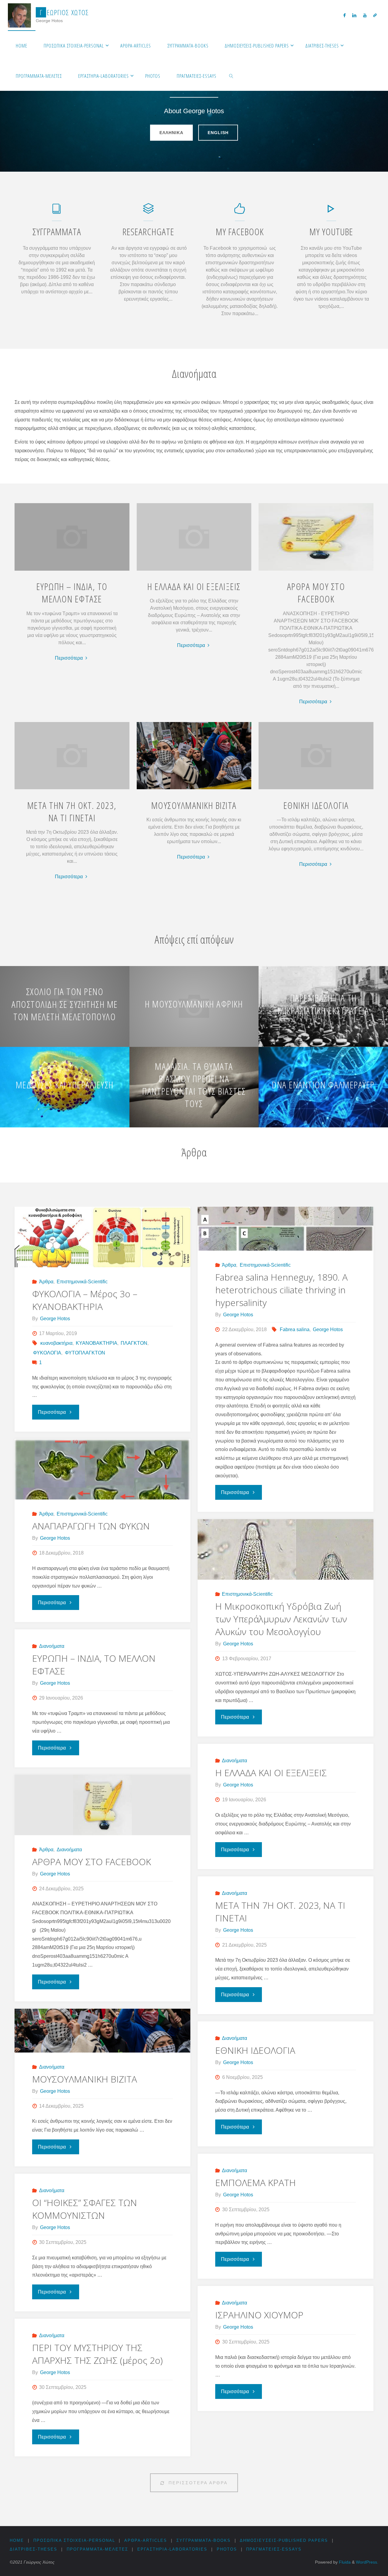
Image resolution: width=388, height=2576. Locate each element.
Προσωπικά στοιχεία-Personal (74, 2540)
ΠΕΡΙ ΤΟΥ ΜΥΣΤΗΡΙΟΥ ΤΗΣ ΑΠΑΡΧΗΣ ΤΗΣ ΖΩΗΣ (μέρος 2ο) (97, 2354)
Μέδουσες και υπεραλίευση (65, 1085)
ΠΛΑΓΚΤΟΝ (134, 1343)
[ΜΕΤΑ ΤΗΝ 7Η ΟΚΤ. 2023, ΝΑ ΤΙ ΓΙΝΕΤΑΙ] (72, 789)
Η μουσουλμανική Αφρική (194, 1004)
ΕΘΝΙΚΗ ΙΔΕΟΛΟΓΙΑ (316, 805)
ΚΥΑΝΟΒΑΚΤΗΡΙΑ (97, 1343)
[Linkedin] (354, 15)
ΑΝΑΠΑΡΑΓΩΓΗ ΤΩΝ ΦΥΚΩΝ (91, 1526)
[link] (231, 76)
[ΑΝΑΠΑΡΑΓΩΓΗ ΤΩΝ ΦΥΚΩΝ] (102, 1488)
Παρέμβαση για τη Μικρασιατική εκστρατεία (323, 1004)
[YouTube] (365, 15)
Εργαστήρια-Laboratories (172, 2549)
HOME (17, 2540)
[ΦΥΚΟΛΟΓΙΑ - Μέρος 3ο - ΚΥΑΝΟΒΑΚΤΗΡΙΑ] (102, 1243)
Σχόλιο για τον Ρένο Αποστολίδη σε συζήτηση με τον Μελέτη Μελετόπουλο (65, 1004)
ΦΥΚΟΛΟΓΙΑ (47, 1353)
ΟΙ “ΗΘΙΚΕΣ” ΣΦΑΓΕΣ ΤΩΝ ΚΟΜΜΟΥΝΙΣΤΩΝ (85, 2209)
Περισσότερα (72, 659)
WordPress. (367, 2562)
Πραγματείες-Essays (274, 2549)
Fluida (344, 2562)
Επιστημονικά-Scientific (82, 1282)
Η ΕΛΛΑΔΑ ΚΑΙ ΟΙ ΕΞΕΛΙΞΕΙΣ (194, 586)
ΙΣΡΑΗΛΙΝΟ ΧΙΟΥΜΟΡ (259, 2315)
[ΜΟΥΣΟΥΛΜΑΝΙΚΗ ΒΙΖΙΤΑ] (194, 789)
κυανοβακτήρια (56, 1343)
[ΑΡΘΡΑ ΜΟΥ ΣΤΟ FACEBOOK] (316, 571)
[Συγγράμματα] (57, 211)
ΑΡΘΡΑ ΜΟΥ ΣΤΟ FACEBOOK (316, 592)
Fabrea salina (294, 1329)
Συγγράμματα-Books (204, 2540)
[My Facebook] (240, 211)
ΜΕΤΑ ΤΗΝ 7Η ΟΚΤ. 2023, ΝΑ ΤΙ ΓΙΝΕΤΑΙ (72, 811)
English (218, 132)
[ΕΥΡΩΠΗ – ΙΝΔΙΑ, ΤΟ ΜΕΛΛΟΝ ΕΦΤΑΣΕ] (72, 571)
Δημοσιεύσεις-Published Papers (284, 2540)
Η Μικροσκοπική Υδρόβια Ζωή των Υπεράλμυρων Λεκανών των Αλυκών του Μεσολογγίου (281, 1619)
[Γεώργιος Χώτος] (20, 15)
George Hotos (328, 1329)
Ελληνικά (171, 132)
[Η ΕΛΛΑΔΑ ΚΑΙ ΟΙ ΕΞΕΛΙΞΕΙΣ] (194, 571)
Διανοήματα (52, 1646)
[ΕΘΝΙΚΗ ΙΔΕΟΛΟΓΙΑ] (316, 789)
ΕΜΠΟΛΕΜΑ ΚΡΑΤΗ (256, 2183)
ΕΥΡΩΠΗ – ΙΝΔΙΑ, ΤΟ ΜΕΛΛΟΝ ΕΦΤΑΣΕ (72, 592)
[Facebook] (345, 15)
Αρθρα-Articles (146, 2540)
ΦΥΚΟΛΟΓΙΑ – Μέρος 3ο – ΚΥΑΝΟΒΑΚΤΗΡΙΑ (85, 1300)
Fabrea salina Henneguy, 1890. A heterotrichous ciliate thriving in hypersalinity (281, 1290)
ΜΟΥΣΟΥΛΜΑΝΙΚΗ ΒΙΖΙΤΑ (194, 805)
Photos (227, 2549)
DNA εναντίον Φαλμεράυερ (323, 1085)
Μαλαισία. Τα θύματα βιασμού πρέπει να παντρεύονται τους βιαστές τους (194, 1085)
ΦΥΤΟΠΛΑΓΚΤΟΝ (85, 1353)
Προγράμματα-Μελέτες (97, 2549)
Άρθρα (46, 1282)
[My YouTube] (331, 211)
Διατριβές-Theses (33, 2549)
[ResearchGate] (375, 15)
